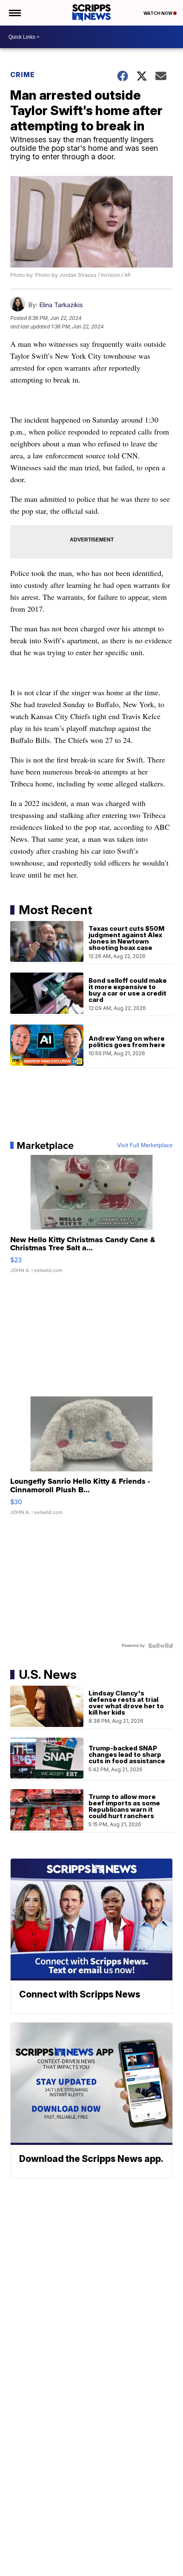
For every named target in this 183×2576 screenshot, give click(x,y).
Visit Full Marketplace (145, 1146)
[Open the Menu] (14, 13)
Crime (23, 75)
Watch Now (158, 13)
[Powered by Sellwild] (160, 1646)
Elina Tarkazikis (61, 305)
